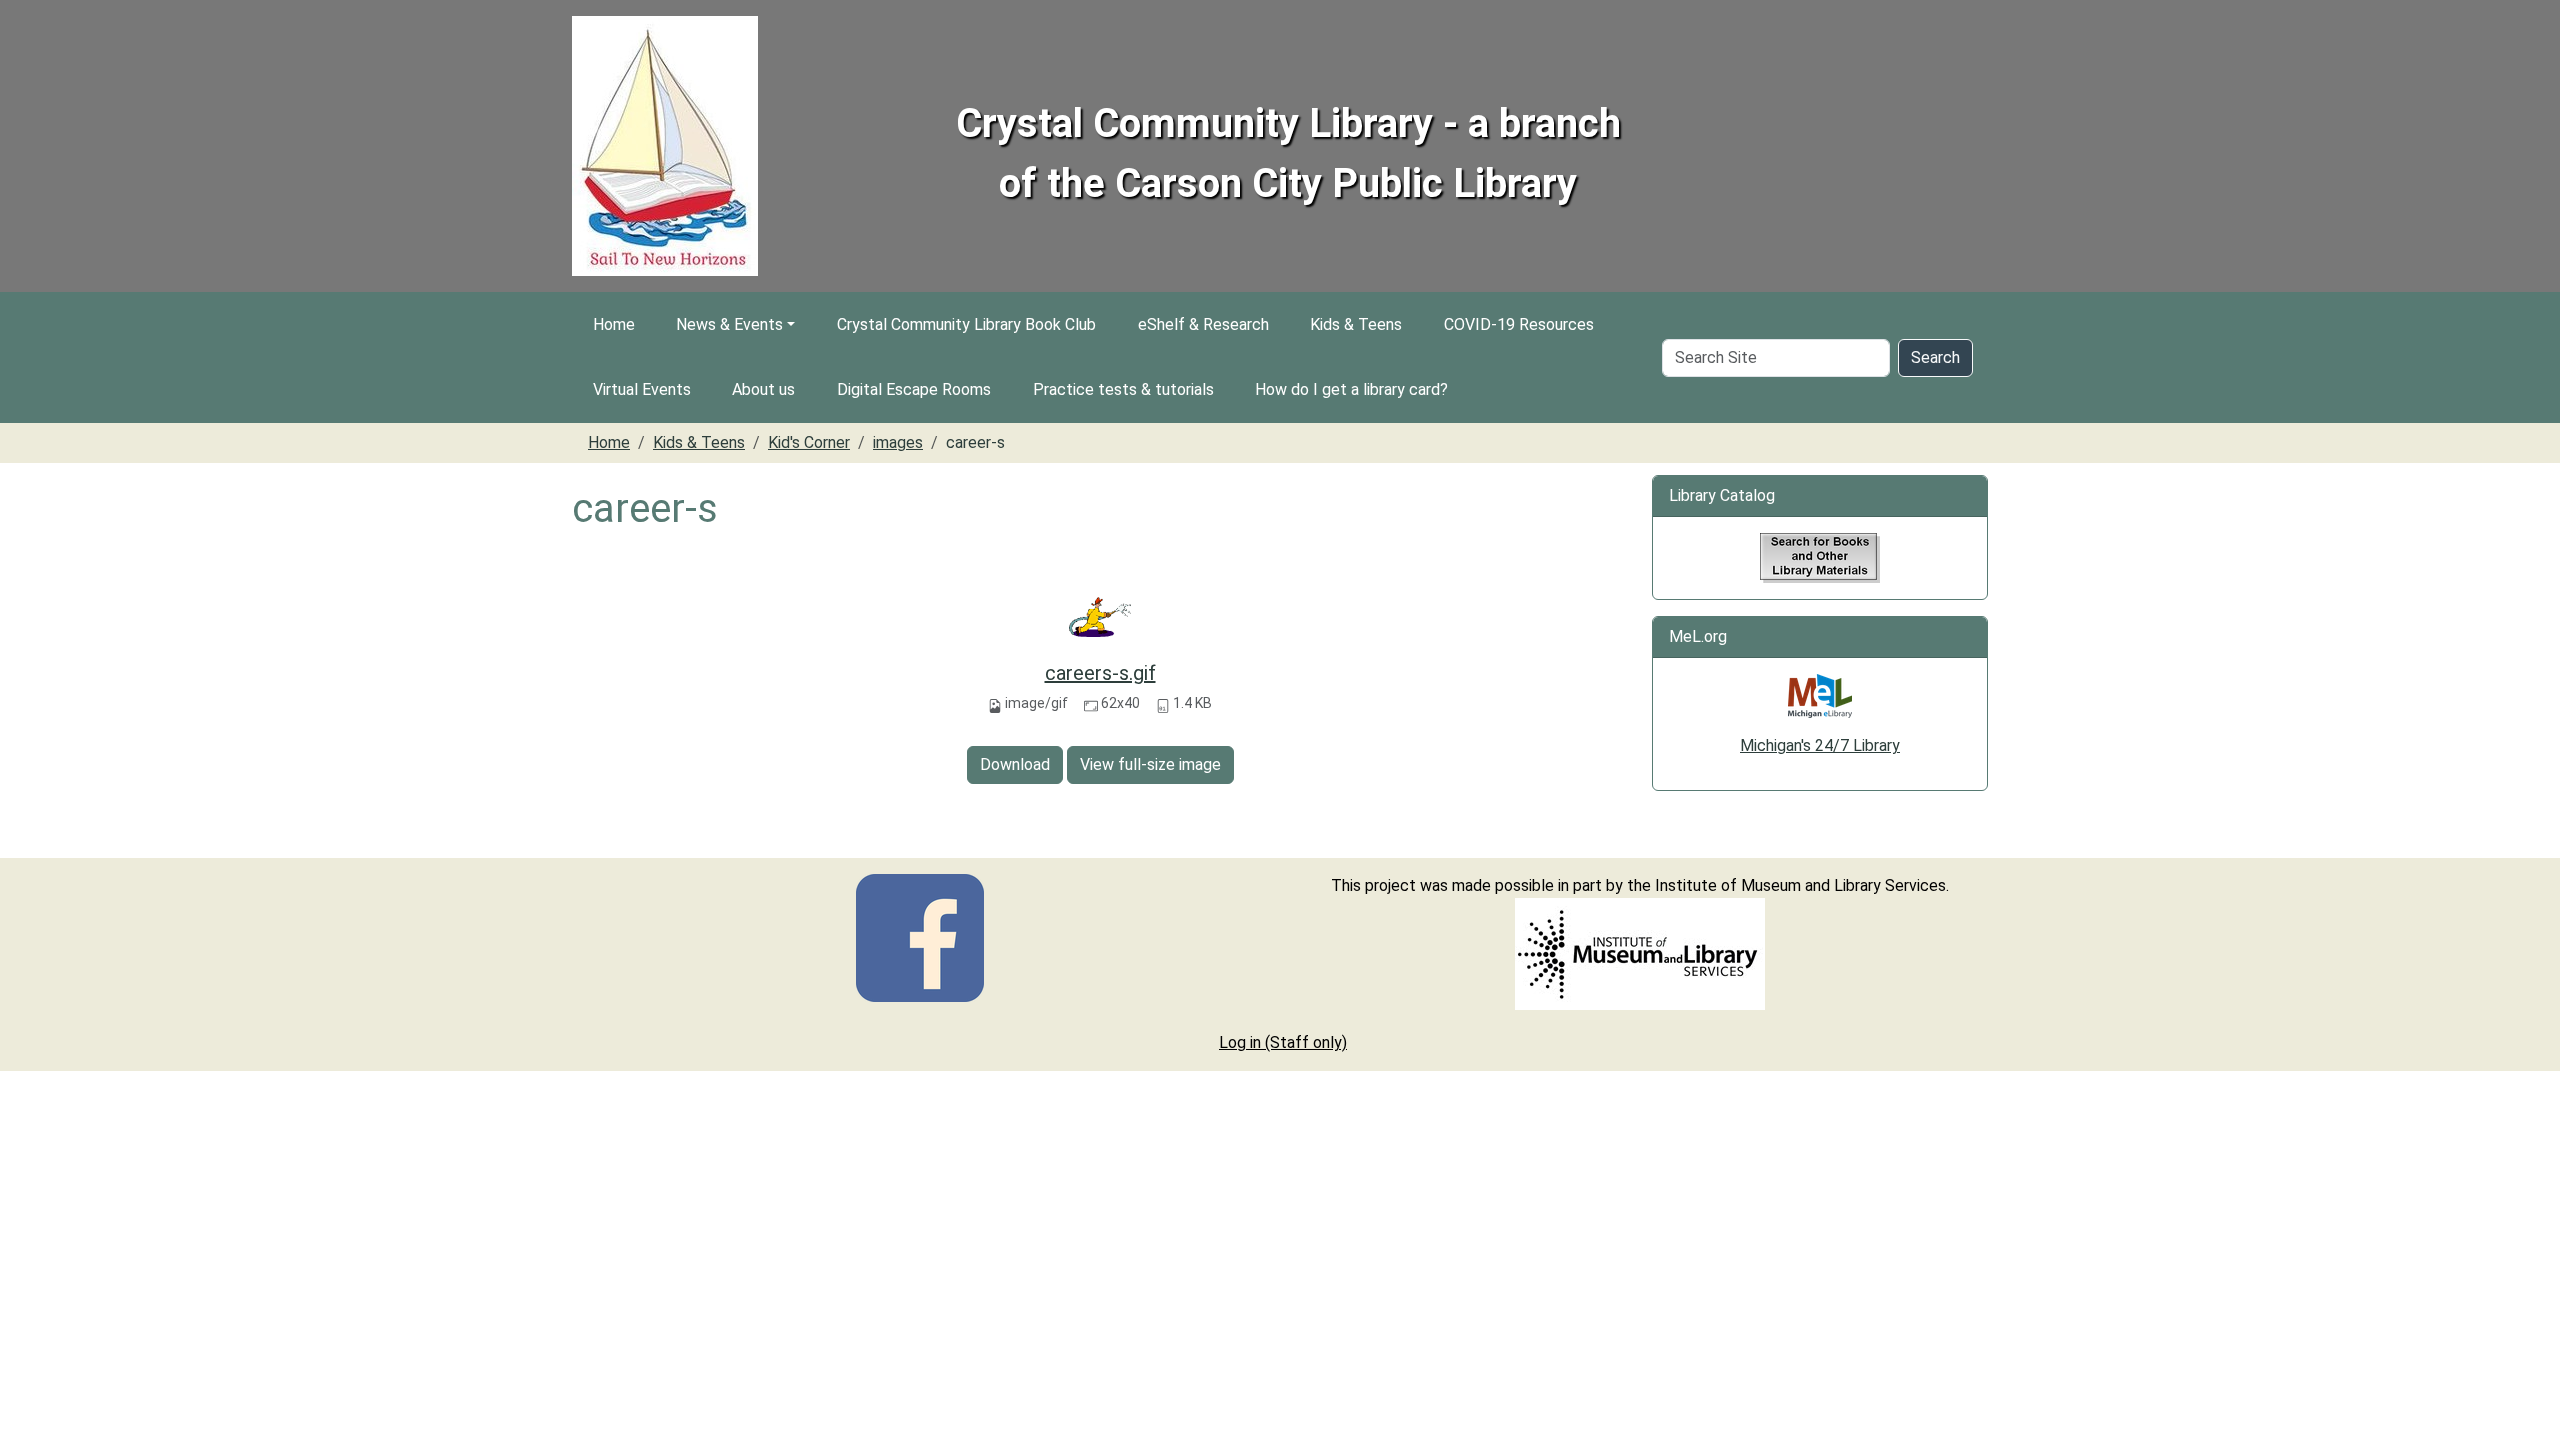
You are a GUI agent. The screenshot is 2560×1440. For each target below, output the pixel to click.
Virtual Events (642, 389)
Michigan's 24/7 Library (1820, 745)
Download (1015, 764)
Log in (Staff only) (1283, 1042)
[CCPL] (920, 936)
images (898, 442)
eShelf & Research (1203, 324)
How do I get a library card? (1351, 389)
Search (1935, 357)
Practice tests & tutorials (1123, 389)
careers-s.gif (1100, 673)
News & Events (729, 324)
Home (614, 324)
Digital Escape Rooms (914, 389)
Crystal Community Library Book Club (966, 324)
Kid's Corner (809, 442)
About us (763, 389)
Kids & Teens (1356, 324)
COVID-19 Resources (1519, 324)
